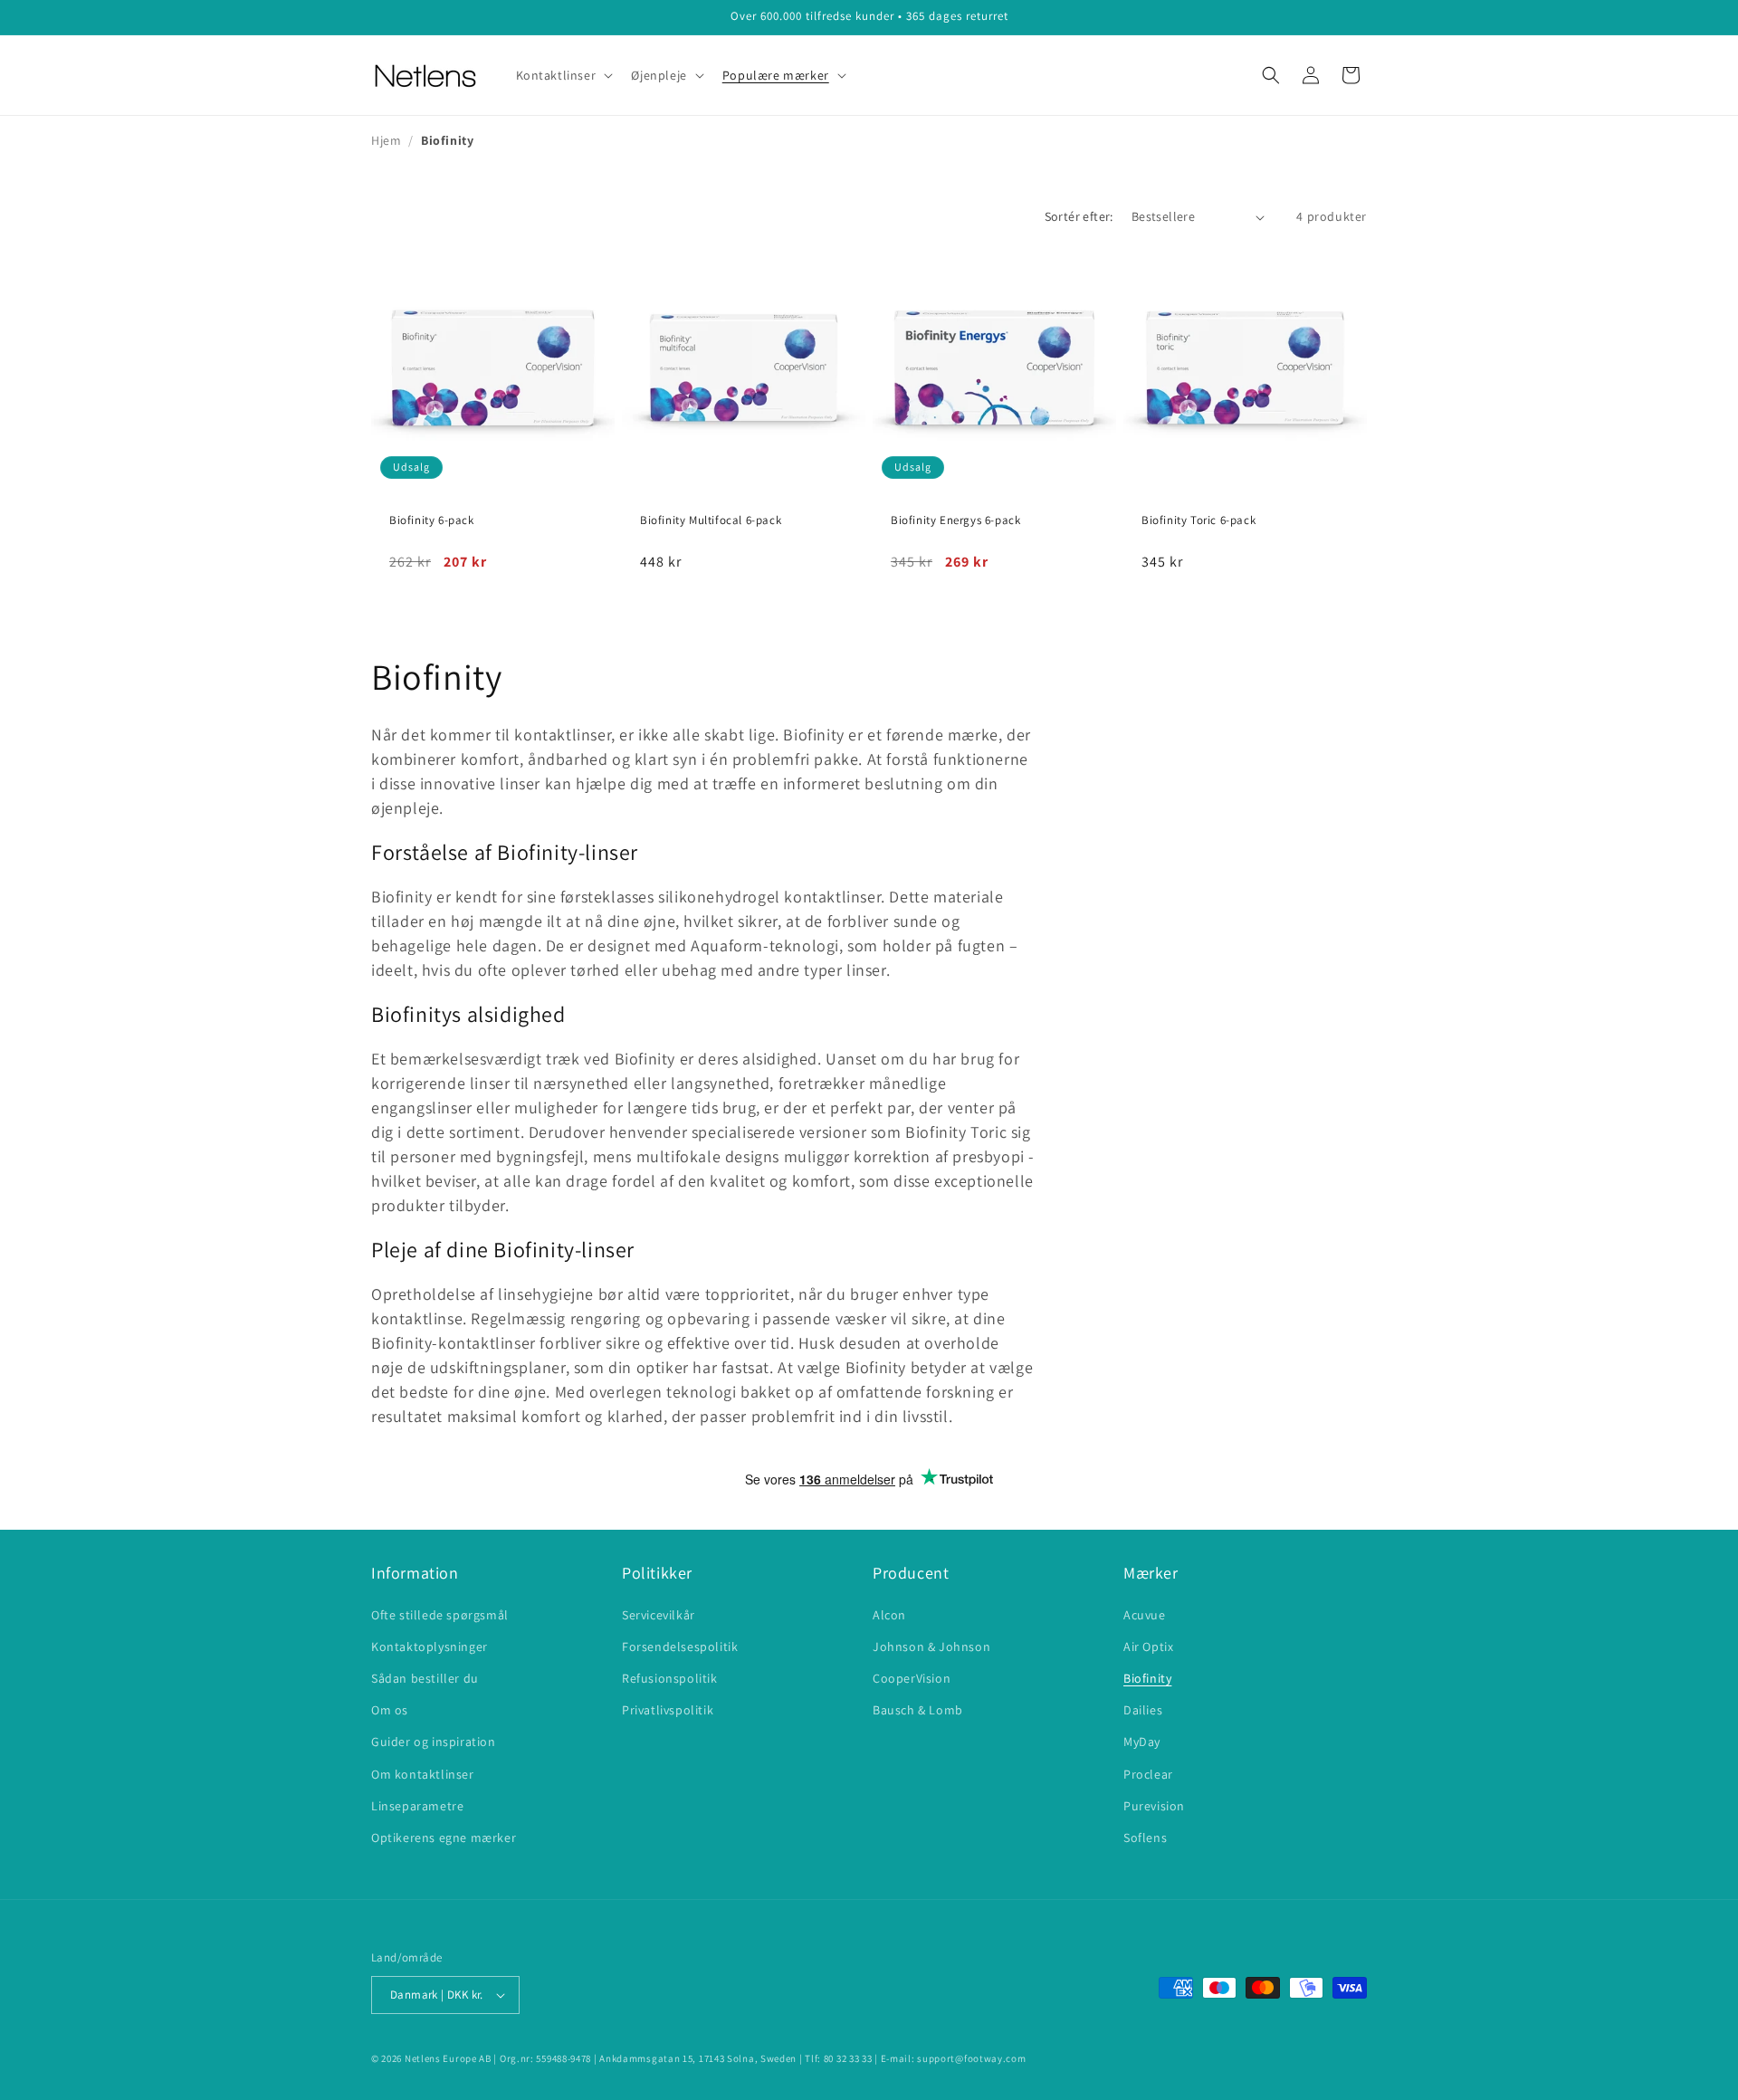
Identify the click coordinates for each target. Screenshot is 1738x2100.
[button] (563, 75)
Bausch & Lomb (918, 1710)
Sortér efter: (1079, 216)
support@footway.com (971, 2058)
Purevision (1154, 1806)
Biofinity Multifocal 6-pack (711, 520)
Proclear (1148, 1774)
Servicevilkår (659, 1615)
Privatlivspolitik (668, 1710)
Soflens (1145, 1837)
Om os (390, 1710)
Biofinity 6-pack (432, 520)
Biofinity (1147, 1678)
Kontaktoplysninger (430, 1647)
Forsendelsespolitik (680, 1647)
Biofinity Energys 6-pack (955, 520)
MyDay (1142, 1742)
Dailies (1143, 1710)
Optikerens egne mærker (444, 1837)
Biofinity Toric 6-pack (1198, 520)
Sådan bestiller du (425, 1678)
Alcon (889, 1615)
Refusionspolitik (670, 1678)
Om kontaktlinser (423, 1774)
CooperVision (912, 1678)
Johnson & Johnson (931, 1647)
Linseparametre (417, 1806)
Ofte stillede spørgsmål (440, 1615)
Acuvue (1145, 1615)
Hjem (386, 140)
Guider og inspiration (434, 1742)
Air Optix (1148, 1647)
